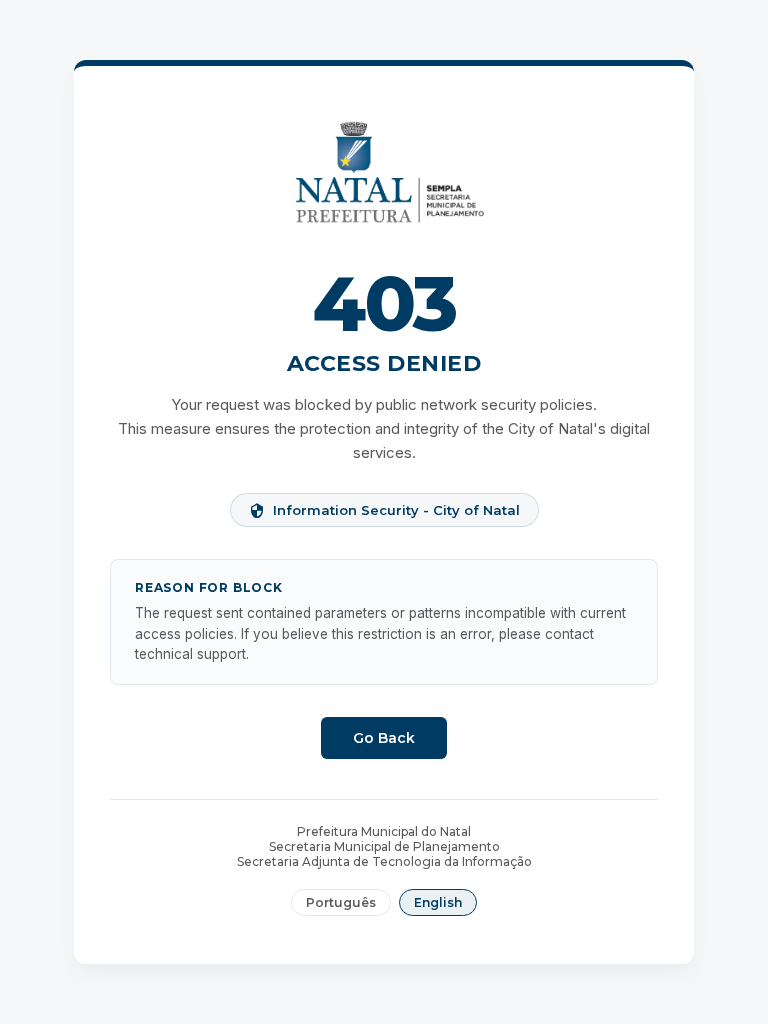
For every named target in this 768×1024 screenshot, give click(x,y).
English (438, 902)
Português (341, 902)
